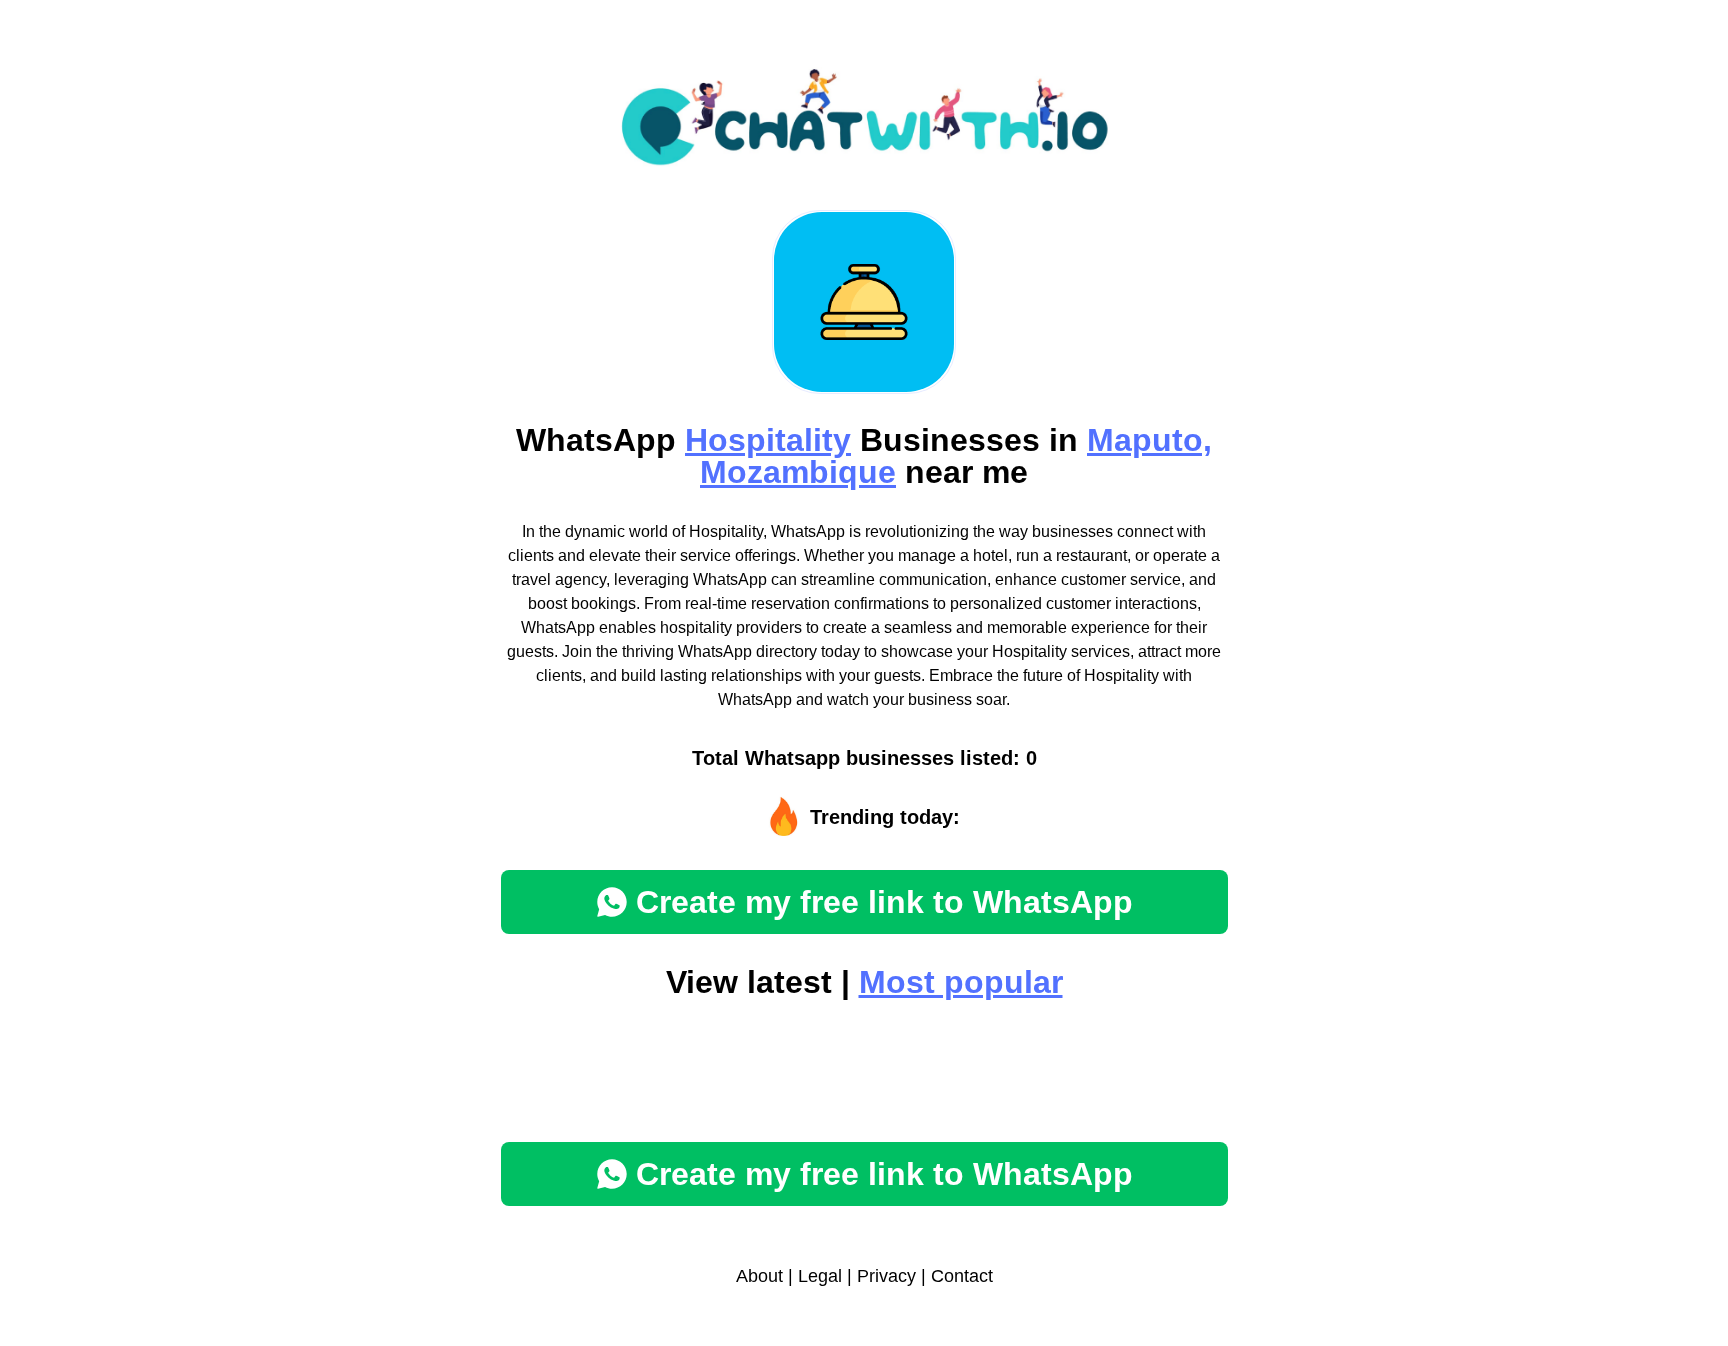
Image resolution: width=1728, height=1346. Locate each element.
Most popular (961, 982)
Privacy (886, 1276)
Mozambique (798, 472)
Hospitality (768, 440)
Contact (962, 1276)
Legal (820, 1276)
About (759, 1276)
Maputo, (1149, 440)
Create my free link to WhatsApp (884, 902)
